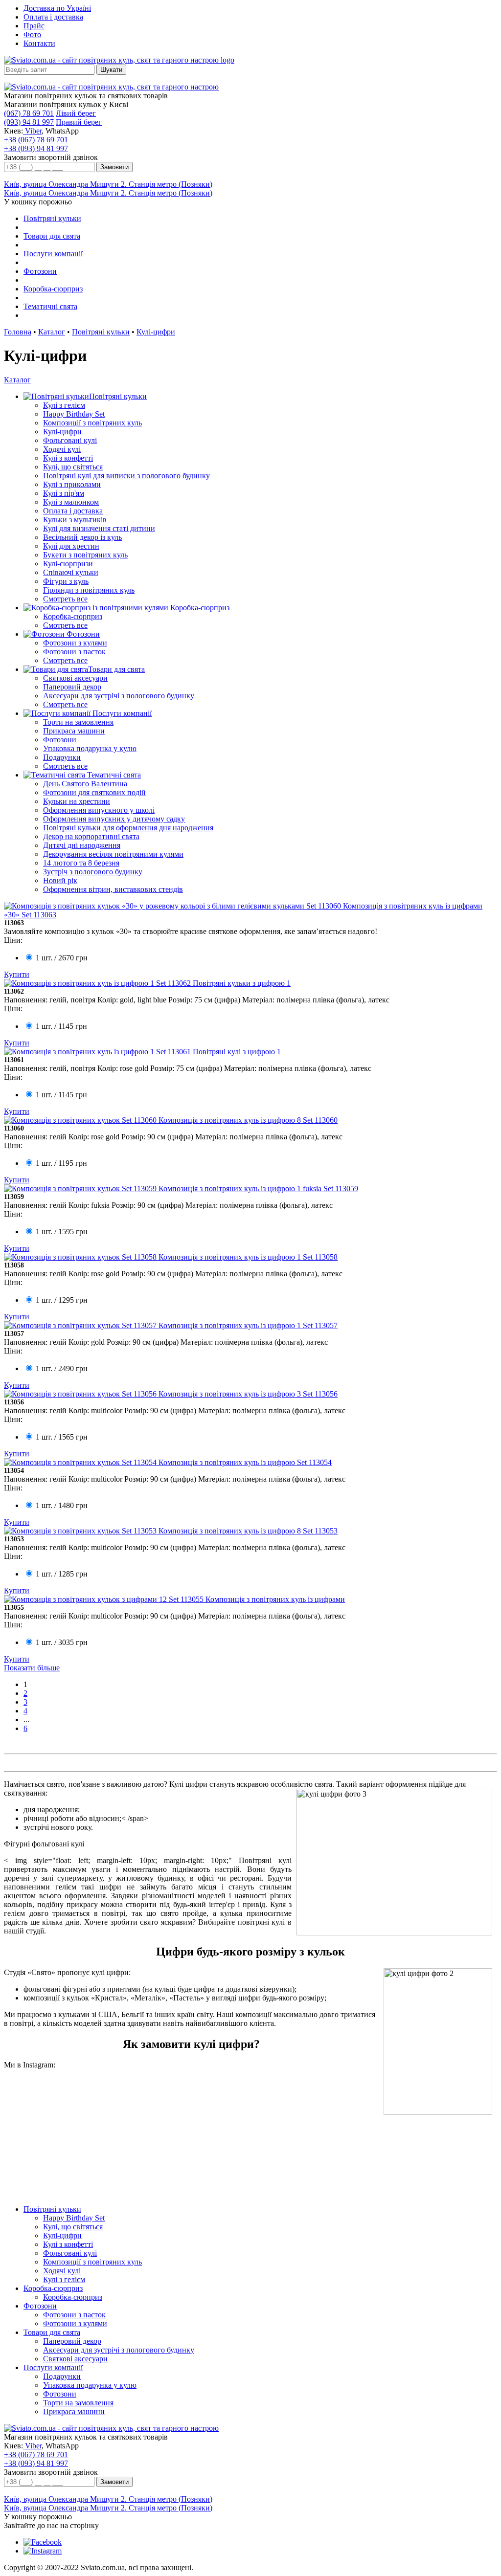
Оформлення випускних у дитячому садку (114, 819)
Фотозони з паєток (74, 652)
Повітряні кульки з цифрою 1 (242, 983)
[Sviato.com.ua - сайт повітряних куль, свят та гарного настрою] (111, 87)
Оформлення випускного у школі (99, 810)
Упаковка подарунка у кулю (90, 748)
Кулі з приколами (72, 484)
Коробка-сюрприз (53, 289)
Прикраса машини (74, 731)
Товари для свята (52, 236)
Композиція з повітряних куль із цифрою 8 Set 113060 (248, 1120)
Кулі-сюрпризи (68, 564)
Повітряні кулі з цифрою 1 (237, 1052)
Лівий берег (76, 113)
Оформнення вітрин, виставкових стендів (113, 889)
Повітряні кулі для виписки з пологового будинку (126, 476)
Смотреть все (65, 599)
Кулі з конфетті (68, 458)
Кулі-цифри (156, 332)
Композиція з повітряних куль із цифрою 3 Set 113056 (248, 1394)
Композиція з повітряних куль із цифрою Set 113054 (245, 1462)
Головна (18, 332)
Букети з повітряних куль (85, 555)
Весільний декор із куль (82, 537)
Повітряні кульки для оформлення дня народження (128, 828)
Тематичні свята (50, 306)
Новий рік (60, 880)
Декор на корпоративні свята (91, 836)
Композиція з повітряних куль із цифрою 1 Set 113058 (248, 1257)
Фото (32, 34)
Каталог (52, 332)
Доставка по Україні (57, 8)
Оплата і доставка (53, 17)
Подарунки (62, 757)
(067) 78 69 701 (29, 113)
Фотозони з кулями (75, 643)
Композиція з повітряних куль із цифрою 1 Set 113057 (248, 1325)
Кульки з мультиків (75, 520)
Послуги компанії (53, 254)
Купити (17, 974)
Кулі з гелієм (64, 405)
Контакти (39, 43)
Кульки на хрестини (77, 801)
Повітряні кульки (52, 218)
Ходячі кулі (62, 449)
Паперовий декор (72, 687)
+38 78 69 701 (36, 140)
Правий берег (79, 122)
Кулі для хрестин (71, 546)
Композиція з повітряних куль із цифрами (275, 1599)
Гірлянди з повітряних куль (89, 590)
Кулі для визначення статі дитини (99, 528)
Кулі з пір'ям (64, 493)
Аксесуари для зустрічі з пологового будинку (119, 696)
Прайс (34, 26)
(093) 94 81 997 (29, 122)
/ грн (62, 958)
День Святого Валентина (85, 784)
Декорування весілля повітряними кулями (113, 854)
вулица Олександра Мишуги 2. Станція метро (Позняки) (108, 184)
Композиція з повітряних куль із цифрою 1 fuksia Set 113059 (258, 1188)
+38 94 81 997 (36, 148)
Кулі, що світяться (73, 467)
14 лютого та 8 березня (81, 863)
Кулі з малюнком (71, 502)
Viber (32, 131)
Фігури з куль (66, 581)
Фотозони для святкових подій (94, 792)
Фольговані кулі (70, 440)
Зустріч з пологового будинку (93, 872)
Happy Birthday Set (74, 414)
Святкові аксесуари (75, 678)
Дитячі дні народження (82, 845)
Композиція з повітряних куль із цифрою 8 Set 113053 (248, 1531)
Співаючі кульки (71, 572)
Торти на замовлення (78, 722)
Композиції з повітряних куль (92, 423)
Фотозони (40, 271)
